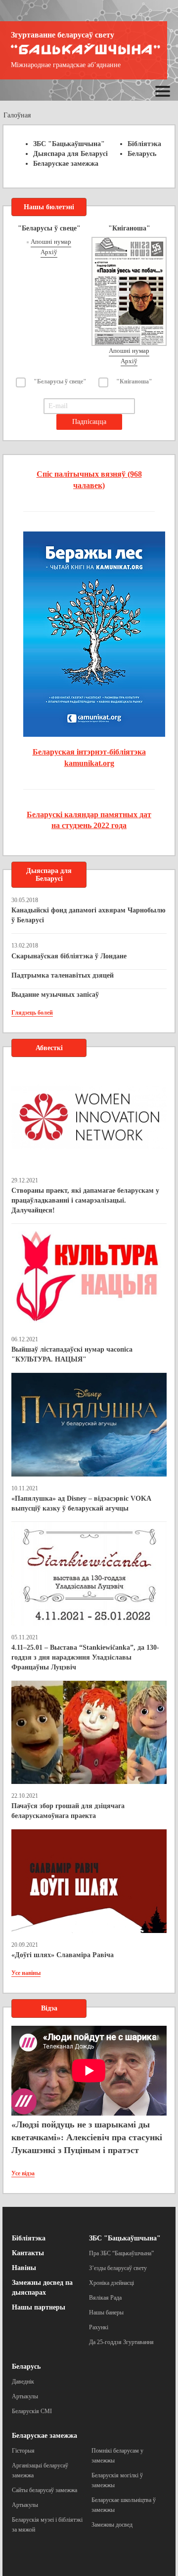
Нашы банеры (106, 2312)
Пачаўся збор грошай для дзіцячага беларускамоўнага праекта (68, 1811)
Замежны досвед (112, 2525)
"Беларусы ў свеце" (60, 381)
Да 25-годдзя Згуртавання (121, 2342)
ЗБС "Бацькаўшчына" (69, 144)
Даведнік (23, 2382)
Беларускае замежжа (66, 164)
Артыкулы (25, 2396)
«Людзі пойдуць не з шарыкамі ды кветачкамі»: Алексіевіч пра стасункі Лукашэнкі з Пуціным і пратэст (87, 2137)
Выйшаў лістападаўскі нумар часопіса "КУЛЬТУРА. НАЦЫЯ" (72, 1354)
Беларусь (142, 154)
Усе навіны (26, 1973)
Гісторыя (23, 2451)
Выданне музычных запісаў (55, 995)
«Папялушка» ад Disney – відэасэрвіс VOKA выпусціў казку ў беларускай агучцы (81, 1503)
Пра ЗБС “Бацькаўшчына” (121, 2253)
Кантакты (28, 2253)
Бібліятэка (144, 144)
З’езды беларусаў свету (118, 2268)
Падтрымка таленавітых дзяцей (63, 975)
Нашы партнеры (39, 2307)
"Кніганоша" (134, 381)
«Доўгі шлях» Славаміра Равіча (63, 1955)
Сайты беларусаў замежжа (44, 2490)
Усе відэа (23, 2173)
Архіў (49, 252)
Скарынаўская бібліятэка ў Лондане (69, 956)
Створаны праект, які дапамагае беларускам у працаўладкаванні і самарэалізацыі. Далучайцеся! (85, 1200)
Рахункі (99, 2327)
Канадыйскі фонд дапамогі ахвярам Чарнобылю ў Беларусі (89, 915)
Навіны (24, 2268)
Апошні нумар (51, 242)
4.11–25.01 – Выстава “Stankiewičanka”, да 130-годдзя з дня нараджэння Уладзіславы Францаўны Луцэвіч (85, 1657)
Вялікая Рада (105, 2298)
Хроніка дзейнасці (111, 2283)
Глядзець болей (32, 1013)
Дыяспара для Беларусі (70, 154)
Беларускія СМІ (32, 2411)
